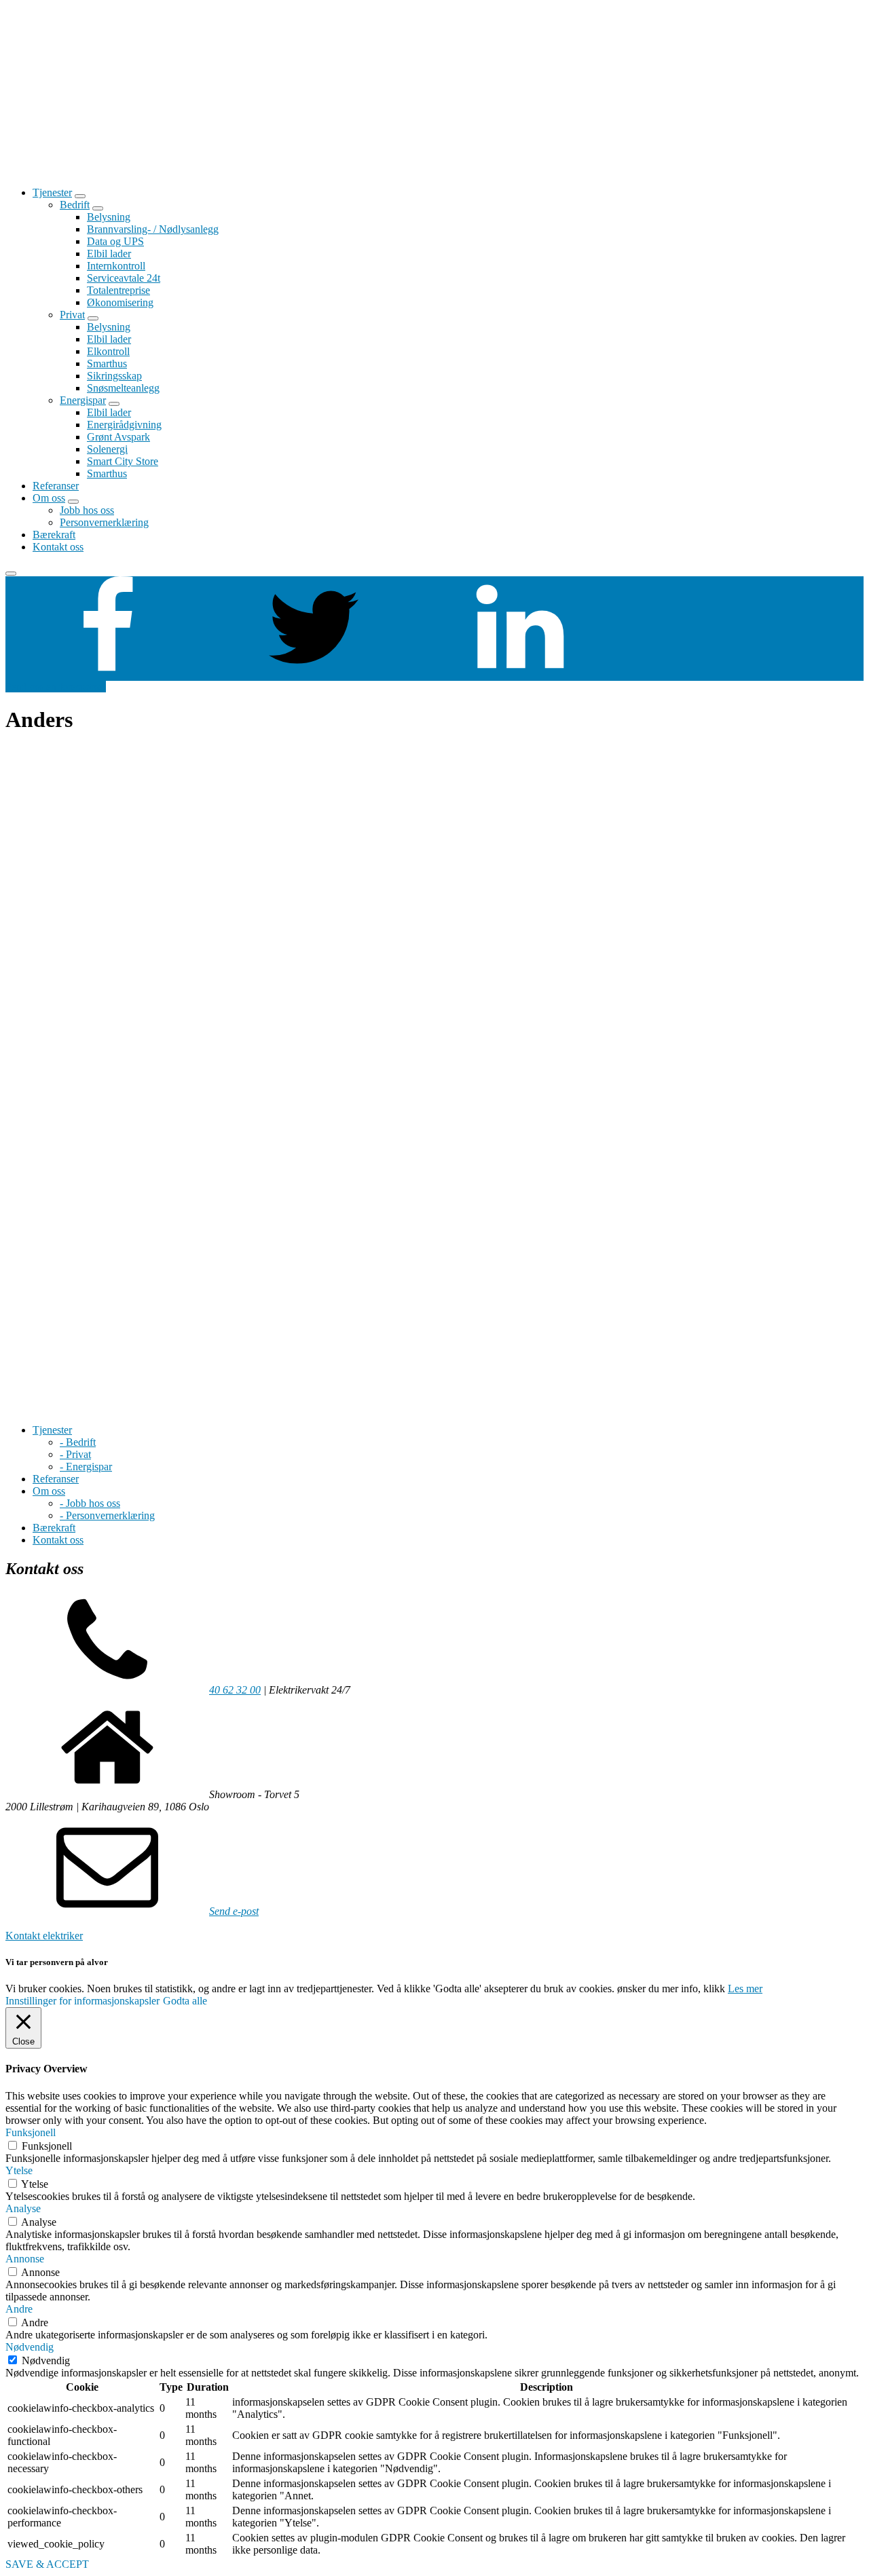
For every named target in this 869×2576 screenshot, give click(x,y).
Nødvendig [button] (30, 2347)
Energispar (83, 400)
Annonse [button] (25, 2259)
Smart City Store (123, 461)
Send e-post (234, 1911)
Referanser (56, 486)
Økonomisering (120, 302)
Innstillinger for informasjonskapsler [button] (82, 2001)
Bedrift (75, 205)
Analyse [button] (23, 2208)
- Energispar (86, 1467)
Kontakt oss (58, 547)
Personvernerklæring (104, 522)
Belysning (109, 217)
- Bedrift (78, 1442)
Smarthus (107, 363)
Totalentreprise (118, 290)
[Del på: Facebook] (107, 674)
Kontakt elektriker (44, 1936)
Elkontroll (108, 351)
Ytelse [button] (19, 2170)
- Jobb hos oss (90, 1503)
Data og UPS (115, 241)
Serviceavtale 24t (124, 278)
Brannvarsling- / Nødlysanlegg (153, 229)
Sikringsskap (114, 376)
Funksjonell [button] (31, 2132)
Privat (72, 315)
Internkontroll (116, 266)
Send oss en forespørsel (56, 687)
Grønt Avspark (118, 437)
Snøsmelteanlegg (123, 388)
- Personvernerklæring (107, 1515)
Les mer (745, 1989)
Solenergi (107, 449)
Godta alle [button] (185, 2001)
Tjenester (52, 192)
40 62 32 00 (235, 1690)
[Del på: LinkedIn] (520, 674)
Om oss (49, 498)
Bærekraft (54, 535)
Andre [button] (19, 2309)
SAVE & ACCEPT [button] (47, 2564)
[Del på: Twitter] (314, 674)
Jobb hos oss (87, 510)
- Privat (75, 1454)
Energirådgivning (124, 425)
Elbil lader (109, 254)
